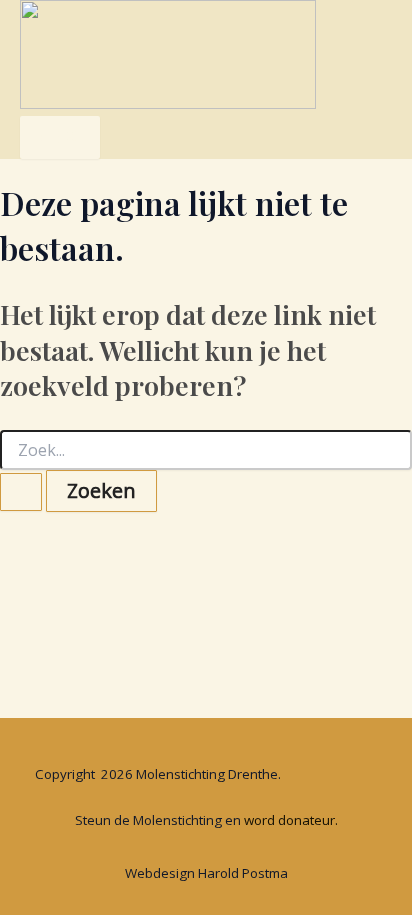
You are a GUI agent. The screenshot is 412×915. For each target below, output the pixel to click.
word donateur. (291, 820)
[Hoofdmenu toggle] (60, 137)
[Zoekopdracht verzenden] (21, 492)
